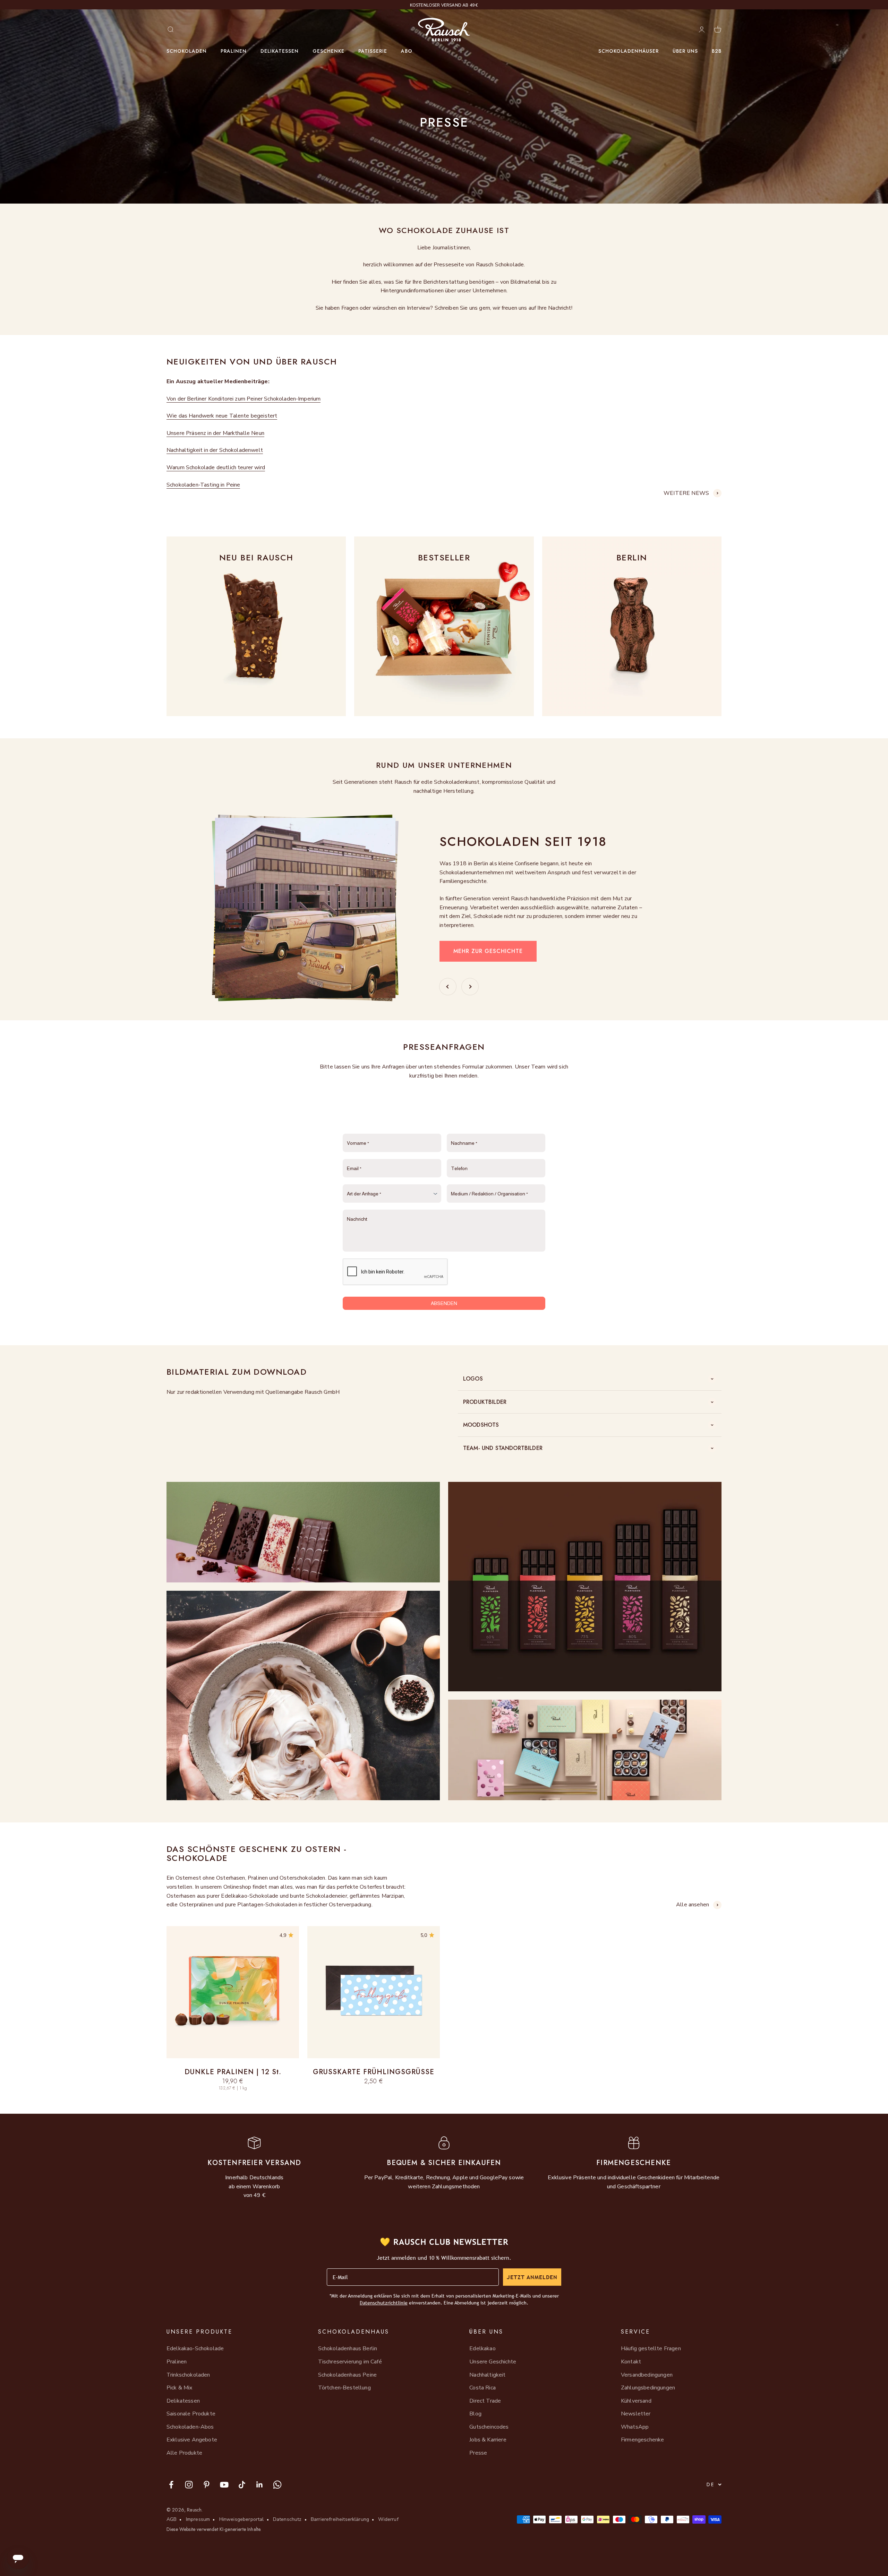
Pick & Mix (180, 2388)
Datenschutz (287, 2519)
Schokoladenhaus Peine (347, 2375)
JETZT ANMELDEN (532, 2277)
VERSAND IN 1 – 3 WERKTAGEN (444, 5)
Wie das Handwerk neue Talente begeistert (222, 416)
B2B (717, 51)
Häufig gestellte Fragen (651, 2349)
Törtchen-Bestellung (344, 2388)
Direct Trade (485, 2401)
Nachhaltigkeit (487, 2375)
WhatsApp (635, 2427)
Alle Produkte (184, 2453)
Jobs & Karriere (488, 2440)
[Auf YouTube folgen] (224, 2485)
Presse (478, 2453)
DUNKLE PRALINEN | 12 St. (233, 2072)
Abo (407, 51)
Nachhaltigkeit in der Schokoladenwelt (215, 450)
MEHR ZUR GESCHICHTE (488, 951)
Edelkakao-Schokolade (195, 2349)
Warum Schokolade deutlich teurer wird (216, 467)
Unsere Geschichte (493, 2362)
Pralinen (234, 51)
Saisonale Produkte (191, 2414)
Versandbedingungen (647, 2375)
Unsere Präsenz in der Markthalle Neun (215, 433)
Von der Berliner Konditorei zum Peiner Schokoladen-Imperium (244, 399)
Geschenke (328, 51)
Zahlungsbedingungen (648, 2388)
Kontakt (631, 2362)
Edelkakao (482, 2349)
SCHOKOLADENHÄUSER (629, 51)
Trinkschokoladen (188, 2375)
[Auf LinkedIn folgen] (260, 2485)
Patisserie (373, 51)
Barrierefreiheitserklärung (340, 2519)
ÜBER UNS (685, 51)
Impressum (198, 2519)
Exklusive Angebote (192, 2440)
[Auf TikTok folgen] (242, 2485)
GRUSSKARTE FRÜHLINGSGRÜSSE (374, 2072)
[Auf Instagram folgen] (189, 2485)
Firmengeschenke (642, 2440)
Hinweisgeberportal (242, 2519)
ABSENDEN (444, 1303)
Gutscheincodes (489, 2427)
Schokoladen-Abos (190, 2427)
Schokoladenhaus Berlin (348, 2349)
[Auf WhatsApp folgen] (277, 2485)
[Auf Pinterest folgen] (207, 2485)
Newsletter (636, 2414)
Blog (475, 2414)
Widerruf (388, 2519)
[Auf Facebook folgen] (171, 2485)
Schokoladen (187, 51)
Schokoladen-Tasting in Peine (203, 485)
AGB (172, 2519)
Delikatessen (280, 51)
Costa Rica (483, 2388)
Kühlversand (636, 2401)
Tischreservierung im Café (350, 2362)
